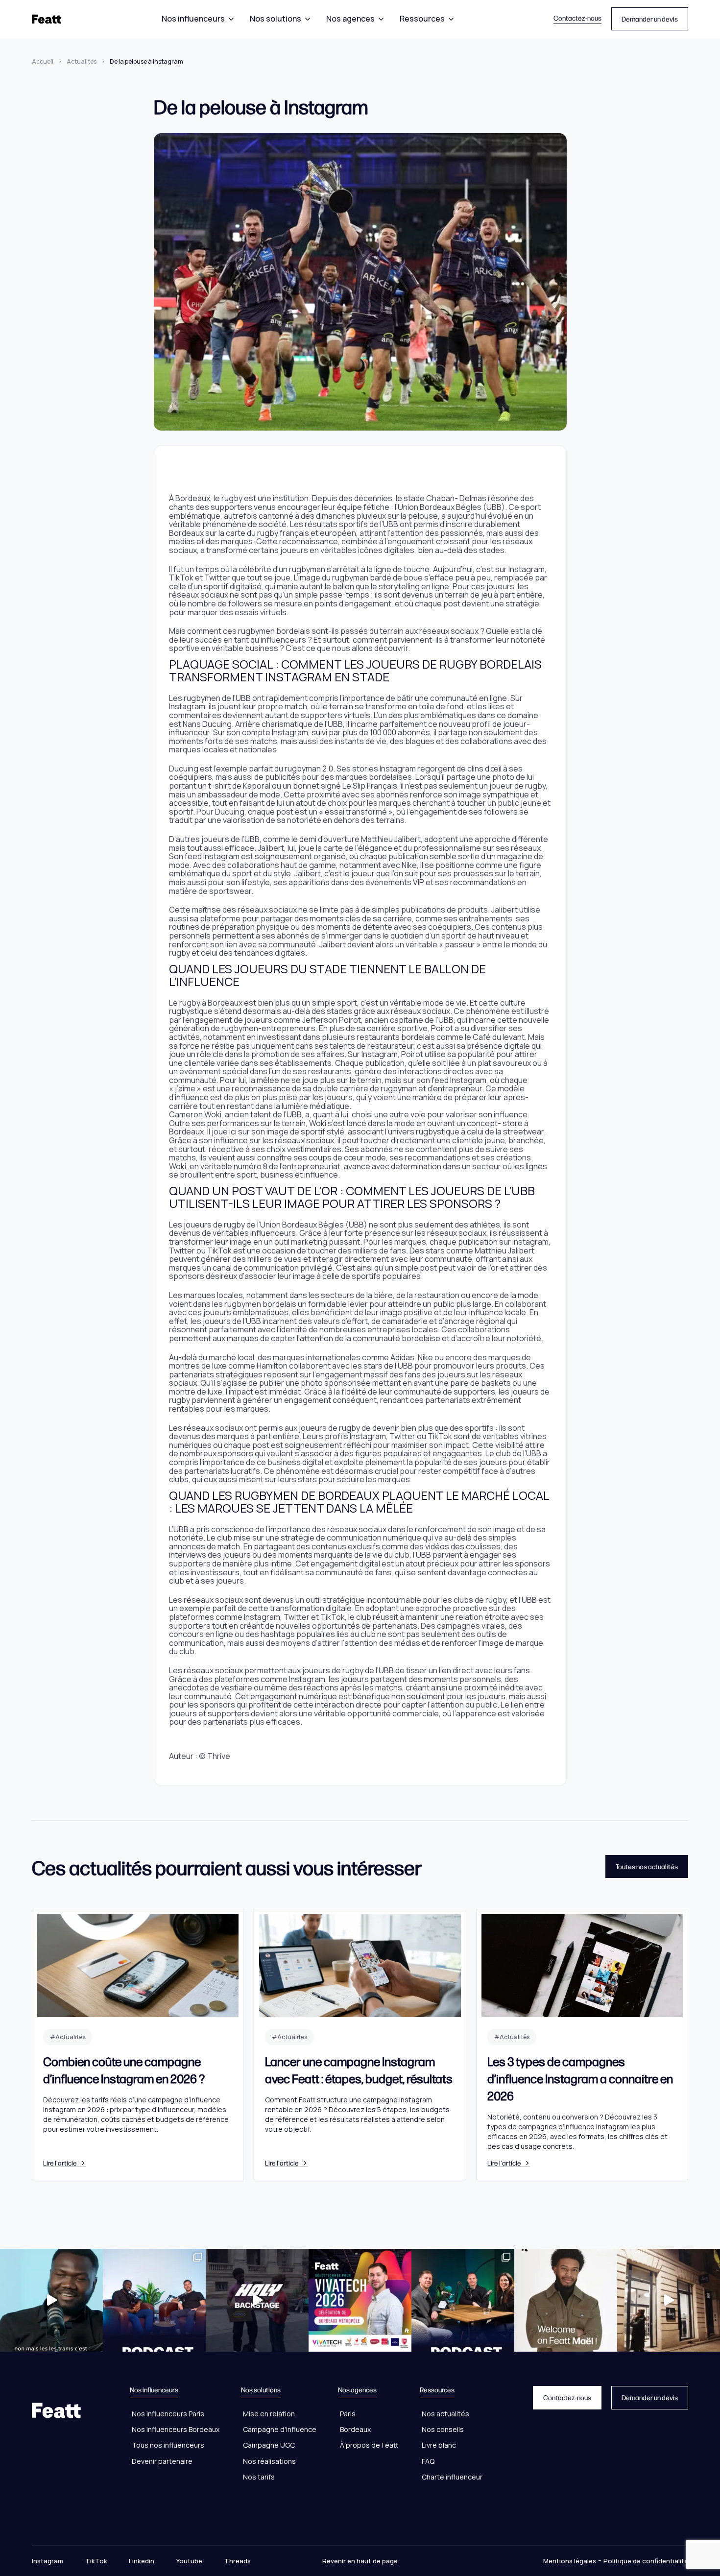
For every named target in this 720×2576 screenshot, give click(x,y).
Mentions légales (570, 2561)
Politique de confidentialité (646, 2561)
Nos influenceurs (193, 19)
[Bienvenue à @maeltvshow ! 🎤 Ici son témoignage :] (566, 2300)
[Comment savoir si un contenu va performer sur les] (51, 2300)
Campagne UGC (269, 2445)
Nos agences (350, 19)
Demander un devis (650, 19)
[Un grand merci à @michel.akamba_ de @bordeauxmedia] (154, 2300)
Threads (238, 2561)
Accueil (43, 61)
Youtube (189, 2561)
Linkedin (142, 2561)
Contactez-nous (577, 18)
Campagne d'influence (280, 2429)
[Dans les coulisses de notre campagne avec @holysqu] (257, 2300)
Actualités (82, 61)
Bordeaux (355, 2429)
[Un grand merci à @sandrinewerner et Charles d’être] (463, 2300)
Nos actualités (445, 2414)
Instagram (48, 2561)
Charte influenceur (452, 2477)
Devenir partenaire (162, 2461)
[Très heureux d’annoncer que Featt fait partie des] (360, 2300)
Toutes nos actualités (647, 1866)
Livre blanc (439, 2445)
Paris (348, 2414)
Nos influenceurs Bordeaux (176, 2429)
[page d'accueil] (47, 19)
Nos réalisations (269, 2461)
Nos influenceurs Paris (168, 2414)
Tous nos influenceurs (168, 2445)
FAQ (428, 2461)
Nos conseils (443, 2429)
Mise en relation (269, 2414)
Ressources (422, 19)
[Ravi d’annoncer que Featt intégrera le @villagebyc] (669, 2300)
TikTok (96, 2561)
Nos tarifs (259, 2477)
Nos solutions (276, 19)
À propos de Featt (369, 2445)
